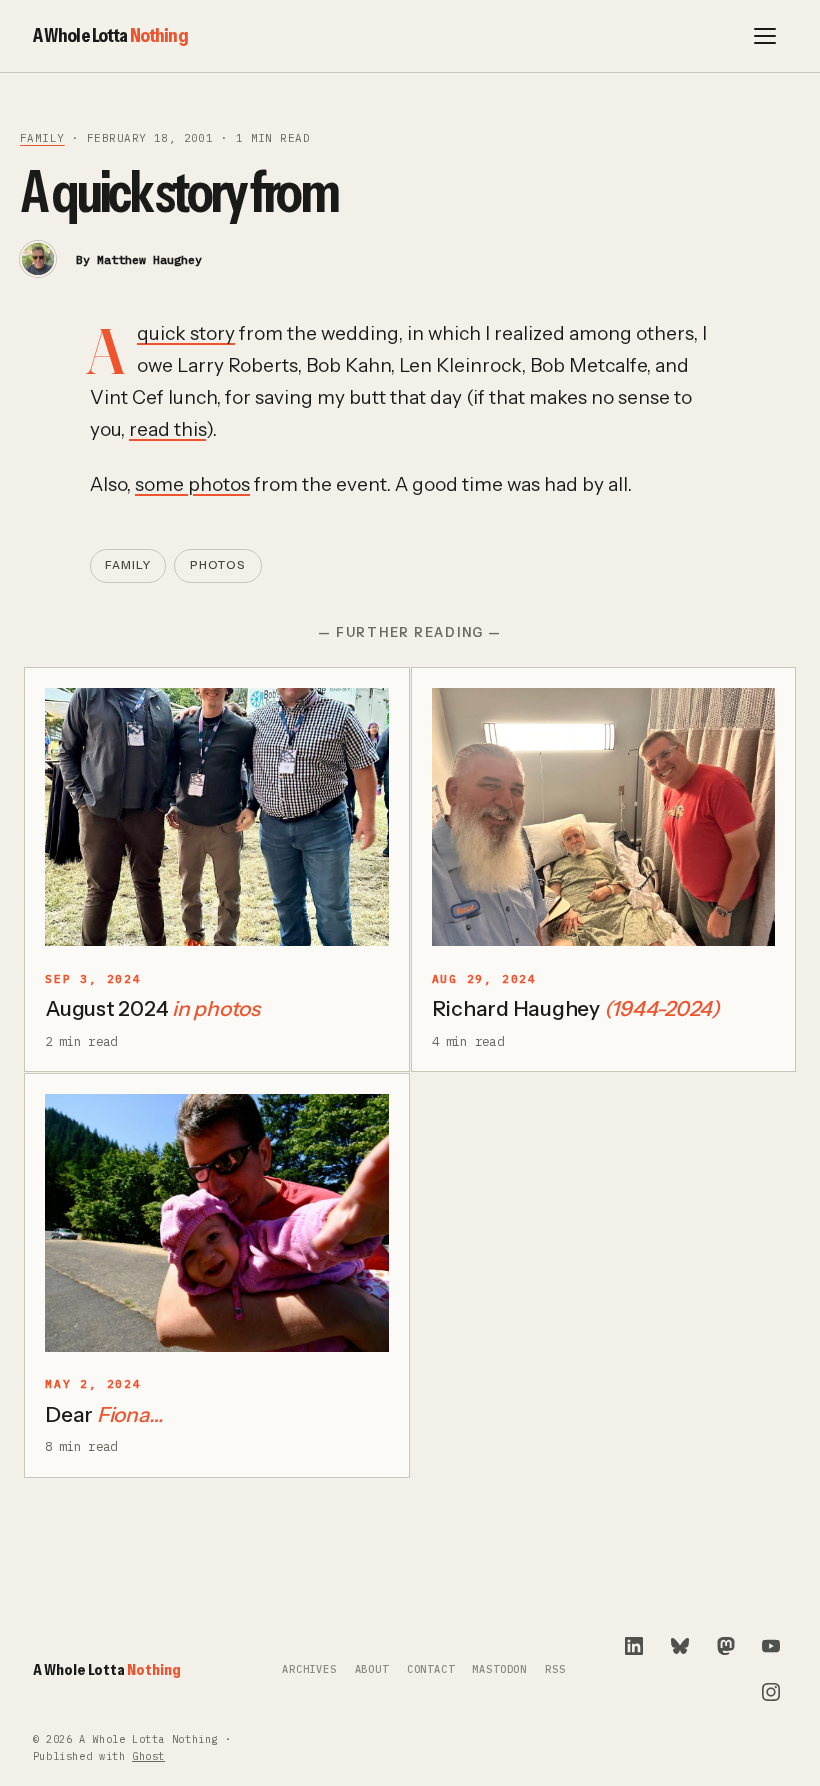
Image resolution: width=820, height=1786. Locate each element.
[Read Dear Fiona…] (217, 1223)
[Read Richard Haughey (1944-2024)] (604, 817)
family (42, 138)
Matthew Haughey (149, 259)
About (372, 1669)
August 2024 (152, 1008)
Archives (309, 1669)
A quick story (186, 333)
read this (167, 429)
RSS (555, 1669)
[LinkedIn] (634, 1646)
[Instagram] (771, 1692)
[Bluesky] (680, 1646)
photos (218, 565)
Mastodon (499, 1669)
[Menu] (765, 36)
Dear (103, 1414)
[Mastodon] (726, 1646)
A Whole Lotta (110, 35)
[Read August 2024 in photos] (217, 817)
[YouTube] (771, 1646)
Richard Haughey (576, 1008)
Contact (431, 1669)
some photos (192, 484)
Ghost (148, 1756)
